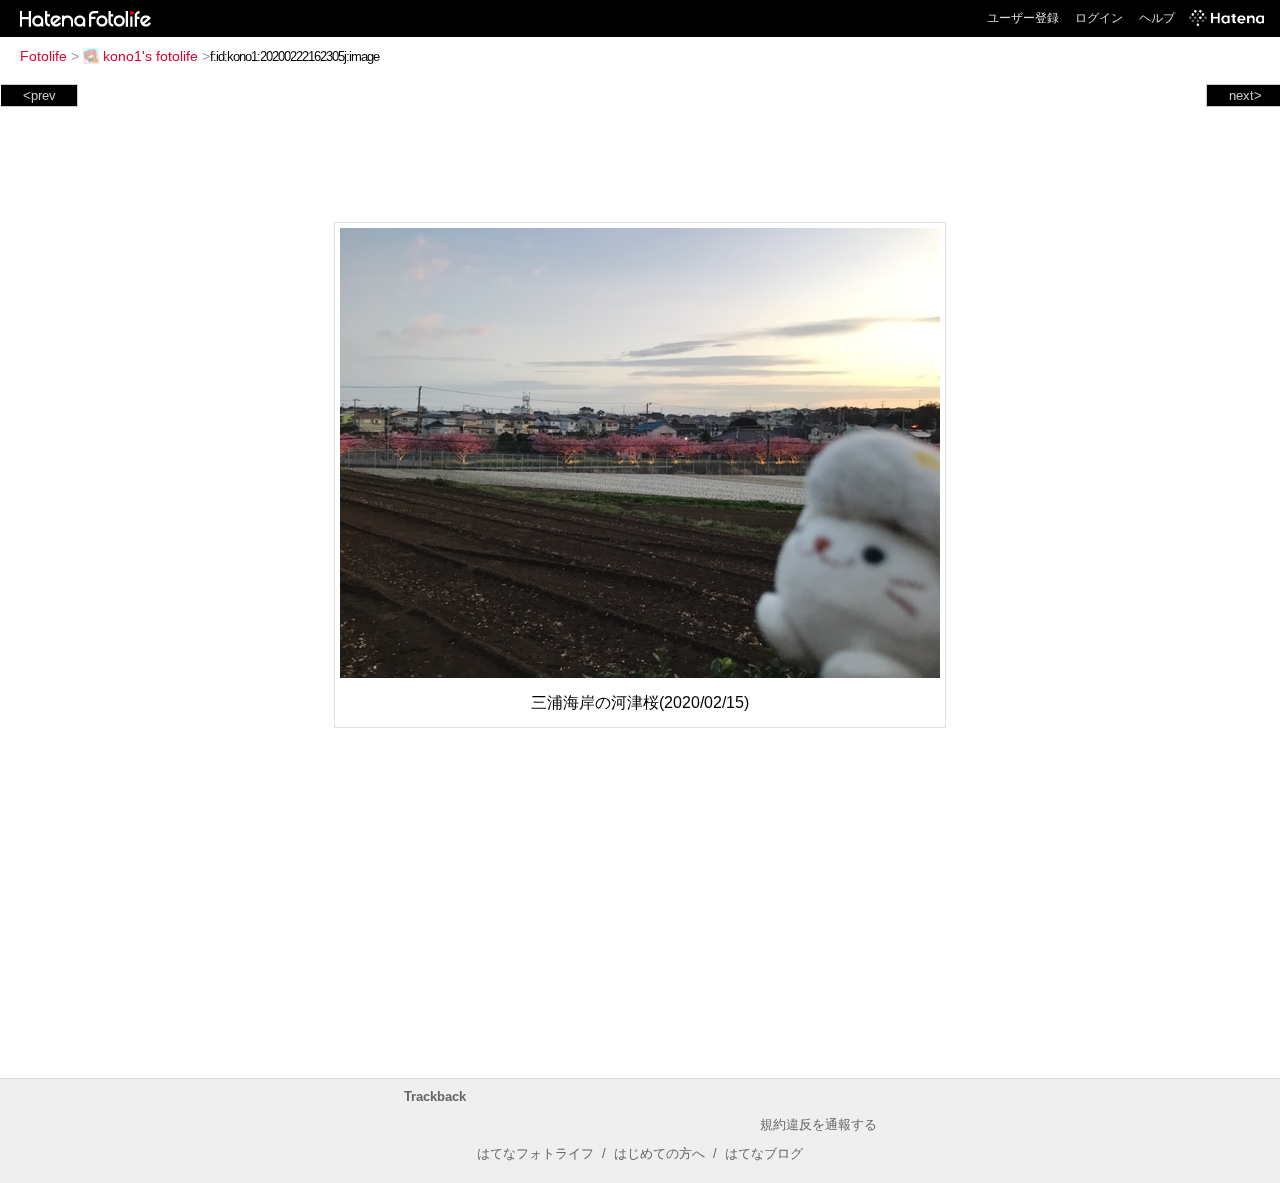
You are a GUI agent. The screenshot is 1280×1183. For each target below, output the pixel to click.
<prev (39, 95)
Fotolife (43, 56)
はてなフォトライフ (535, 1153)
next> (1245, 95)
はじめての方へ (659, 1153)
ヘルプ (1157, 18)
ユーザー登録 (1023, 18)
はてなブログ (764, 1153)
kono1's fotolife (150, 56)
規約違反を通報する (818, 1124)
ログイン (1099, 18)
